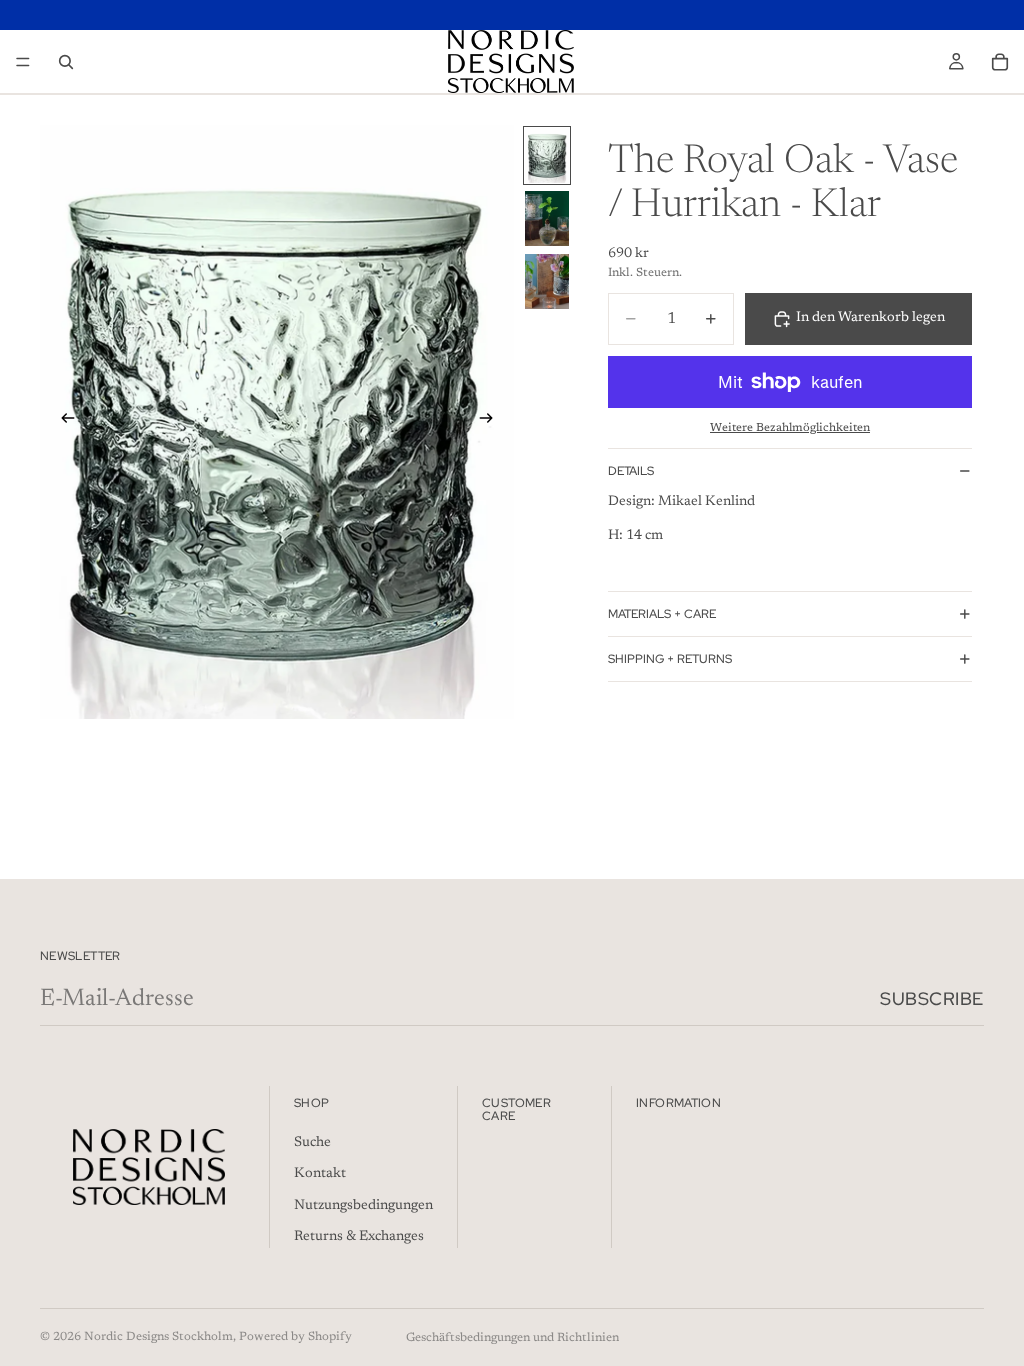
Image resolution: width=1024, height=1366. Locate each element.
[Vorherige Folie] (62, 422)
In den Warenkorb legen (870, 318)
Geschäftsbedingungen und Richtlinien (512, 1338)
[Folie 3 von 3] (547, 281)
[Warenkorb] (1000, 62)
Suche (312, 1143)
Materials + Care (662, 614)
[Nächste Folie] (492, 422)
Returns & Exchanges (359, 1238)
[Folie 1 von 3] (547, 155)
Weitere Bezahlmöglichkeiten (790, 428)
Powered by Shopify (295, 1337)
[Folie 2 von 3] (547, 218)
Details (631, 471)
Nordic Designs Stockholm (158, 1337)
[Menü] (23, 62)
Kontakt (320, 1174)
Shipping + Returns (670, 659)
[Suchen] (66, 62)
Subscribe (932, 998)
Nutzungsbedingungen (363, 1206)
